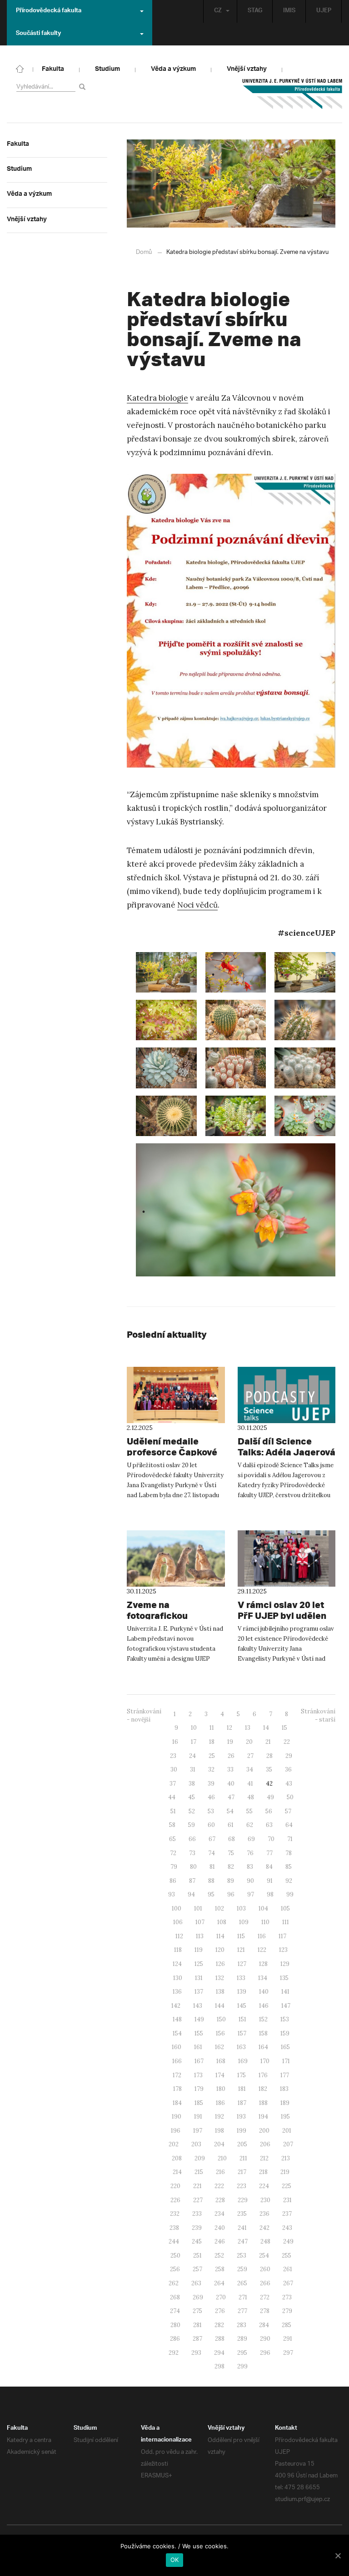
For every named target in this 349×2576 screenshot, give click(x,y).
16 (175, 1742)
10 (194, 1728)
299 (242, 2366)
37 (173, 1784)
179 (199, 2089)
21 (268, 1742)
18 (212, 1742)
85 (289, 1867)
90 (250, 1881)
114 (220, 1936)
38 (192, 1784)
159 (285, 2033)
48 (251, 1797)
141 (285, 1992)
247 (243, 2241)
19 (230, 1742)
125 (199, 1964)
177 (285, 2075)
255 (287, 2256)
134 (263, 1978)
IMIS (289, 11)
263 (196, 2283)
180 (221, 2089)
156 (220, 2033)
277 (242, 2311)
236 (264, 2214)
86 (173, 1881)
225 (287, 2186)
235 (242, 2214)
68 (232, 1839)
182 (263, 2089)
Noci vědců (197, 905)
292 (174, 2353)
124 (177, 1964)
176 (263, 2075)
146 (264, 2006)
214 (177, 2172)
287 (197, 2339)
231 (287, 2200)
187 (242, 2103)
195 (285, 2117)
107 (200, 1922)
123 (283, 1950)
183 (284, 2089)
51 (173, 1811)
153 (285, 2019)
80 (193, 1867)
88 (211, 1881)
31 (193, 1769)
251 (197, 2256)
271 (243, 2297)
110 (265, 1922)
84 (269, 1867)
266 (265, 2283)
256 (175, 2269)
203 (196, 2144)
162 (219, 2047)
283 (242, 2325)
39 (211, 1784)
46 (211, 1797)
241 (242, 2228)
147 (286, 2006)
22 (287, 1742)
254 (264, 2256)
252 (219, 2256)
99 (290, 1894)
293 (196, 2353)
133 (241, 1978)
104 (263, 1908)
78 (289, 1853)
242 (264, 2228)
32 (211, 1769)
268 (175, 2297)
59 (192, 1825)
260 (265, 2269)
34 (250, 1769)
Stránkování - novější (144, 1716)
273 (287, 2297)
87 (192, 1881)
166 (177, 2061)
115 (241, 1936)
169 (243, 2061)
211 (243, 2158)
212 (264, 2158)
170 (265, 2061)
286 (175, 2339)
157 (242, 2033)
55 (249, 1811)
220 (175, 2186)
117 (282, 1936)
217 (242, 2172)
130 (178, 1978)
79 (174, 1867)
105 (285, 1908)
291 (288, 2339)
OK (175, 2560)
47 (231, 1797)
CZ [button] (218, 11)
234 (219, 2214)
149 (199, 2019)
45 (192, 1797)
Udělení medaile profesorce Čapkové (172, 1447)
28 (269, 1756)
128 (263, 1964)
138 (220, 1992)
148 (177, 2019)
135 (284, 1978)
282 (219, 2325)
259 (242, 2269)
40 (231, 1784)
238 (174, 2228)
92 (289, 1881)
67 (212, 1839)
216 (220, 2172)
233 (197, 2214)
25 (212, 1756)
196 (176, 2131)
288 (220, 2339)
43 (289, 1784)
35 (269, 1769)
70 (271, 1839)
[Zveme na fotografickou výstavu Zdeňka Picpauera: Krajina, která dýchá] (176, 1559)
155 (199, 2033)
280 (175, 2325)
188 (263, 2103)
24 (192, 1756)
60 (211, 1825)
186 (220, 2103)
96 (231, 1894)
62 (250, 1825)
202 (174, 2144)
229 (243, 2200)
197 (198, 2131)
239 (197, 2228)
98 (270, 1894)
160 (177, 2047)
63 (269, 1825)
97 (251, 1894)
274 (175, 2311)
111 (286, 1922)
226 (175, 2200)
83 (250, 1867)
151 (242, 2019)
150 (221, 2019)
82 (231, 1867)
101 (198, 1908)
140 (264, 1992)
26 (231, 1756)
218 (263, 2172)
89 (231, 1881)
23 (173, 1756)
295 (242, 2353)
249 (288, 2241)
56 (269, 1811)
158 (263, 2033)
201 (287, 2131)
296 (265, 2353)
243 (287, 2228)
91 (270, 1881)
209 (200, 2158)
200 (264, 2131)
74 (212, 1853)
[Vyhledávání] (84, 87)
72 (173, 1853)
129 (285, 1964)
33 (230, 1769)
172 (177, 2075)
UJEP (324, 11)
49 (270, 1797)
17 (194, 1742)
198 (219, 2131)
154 (177, 2033)
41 (250, 1784)
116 (262, 1936)
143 (198, 2006)
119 (199, 1950)
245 (197, 2241)
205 (242, 2144)
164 (263, 2047)
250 (175, 2256)
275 (197, 2311)
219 (285, 2172)
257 (197, 2269)
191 (198, 2117)
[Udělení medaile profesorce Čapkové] (176, 1395)
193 (241, 2117)
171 (286, 2061)
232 (175, 2214)
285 (287, 2325)
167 (199, 2061)
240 (220, 2228)
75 (231, 1853)
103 (241, 1908)
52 (192, 1811)
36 (288, 1769)
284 (264, 2325)
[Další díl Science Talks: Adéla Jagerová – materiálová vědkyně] (287, 1395)
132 (220, 1978)
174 (220, 2075)
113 (200, 1936)
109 (244, 1922)
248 (265, 2241)
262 (174, 2283)
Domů (144, 252)
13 (248, 1728)
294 (219, 2353)
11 (212, 1728)
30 (174, 1769)
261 (288, 2269)
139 (242, 1992)
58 (172, 1825)
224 (264, 2186)
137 (199, 1992)
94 (191, 1894)
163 (241, 2047)
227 (198, 2200)
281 (197, 2325)
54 (230, 1811)
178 (177, 2089)
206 (265, 2144)
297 (288, 2353)
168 (221, 2061)
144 (220, 2006)
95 (211, 1894)
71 (290, 1839)
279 (287, 2311)
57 (288, 1811)
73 (192, 1853)
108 (222, 1922)
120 (220, 1950)
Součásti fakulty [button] (38, 34)
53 (211, 1811)
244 (174, 2241)
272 (265, 2297)
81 (212, 1867)
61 (231, 1825)
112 (179, 1936)
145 (242, 2006)
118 (178, 1950)
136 (177, 1992)
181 (242, 2089)
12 (229, 1728)
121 (241, 1950)
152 (263, 2019)
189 (285, 2103)
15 (284, 1728)
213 (286, 2158)
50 (290, 1797)
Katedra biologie (157, 398)
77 (269, 1853)
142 (176, 2006)
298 (219, 2366)
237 (287, 2214)
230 (265, 2200)
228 (220, 2200)
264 (219, 2283)
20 (249, 1742)
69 (251, 1839)
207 (288, 2144)
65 (172, 1839)
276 (220, 2311)
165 (285, 2047)
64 (289, 1825)
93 (172, 1894)
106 (178, 1922)
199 (242, 2131)
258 (220, 2269)
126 (220, 1964)
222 (219, 2186)
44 (172, 1797)
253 (242, 2256)
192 (219, 2117)
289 (242, 2339)
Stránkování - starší (318, 1716)
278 (265, 2311)
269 (198, 2297)
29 (289, 1756)
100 (177, 1908)
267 (288, 2283)
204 (219, 2144)
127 (242, 1964)
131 (199, 1978)
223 (242, 2186)
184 (177, 2103)
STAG (255, 11)
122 (262, 1950)
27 (250, 1756)
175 (242, 2075)
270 (221, 2297)
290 (265, 2339)
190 (177, 2117)
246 (220, 2241)
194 (263, 2117)
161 (198, 2047)
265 (242, 2283)
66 (192, 1839)
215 (199, 2172)
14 (266, 1728)
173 (198, 2075)
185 (199, 2103)
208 (177, 2158)
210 (222, 2158)
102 (219, 1908)
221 (197, 2186)
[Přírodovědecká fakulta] (20, 68)
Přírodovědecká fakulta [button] (49, 11)
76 (250, 1853)
